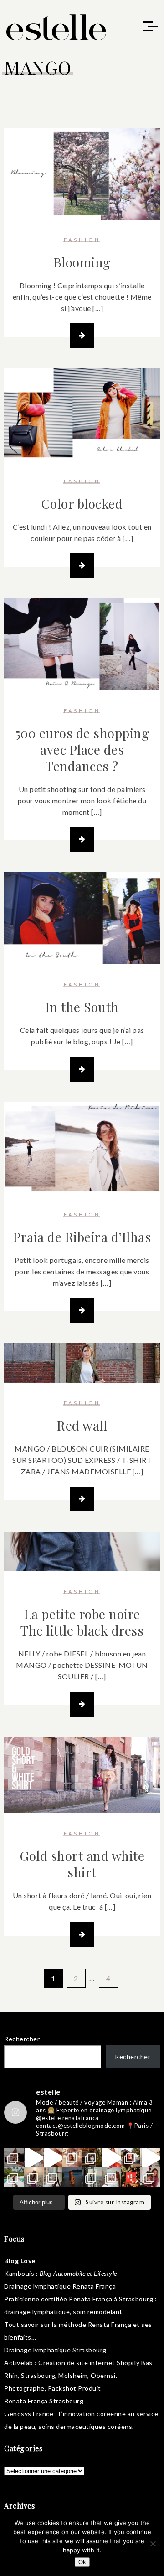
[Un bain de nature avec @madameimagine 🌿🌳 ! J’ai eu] (92, 2158)
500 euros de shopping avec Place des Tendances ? (82, 749)
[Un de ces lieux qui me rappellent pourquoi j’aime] (92, 2177)
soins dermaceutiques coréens (85, 2426)
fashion (82, 240)
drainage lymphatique (37, 2312)
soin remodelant (98, 2312)
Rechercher (22, 2039)
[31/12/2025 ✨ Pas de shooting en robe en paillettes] (72, 2177)
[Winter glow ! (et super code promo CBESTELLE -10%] (131, 2158)
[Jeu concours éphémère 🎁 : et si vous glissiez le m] (131, 2177)
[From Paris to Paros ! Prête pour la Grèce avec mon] (33, 2158)
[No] (153, 2544)
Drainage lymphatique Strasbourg (55, 2350)
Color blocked (82, 503)
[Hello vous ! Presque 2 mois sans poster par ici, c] (72, 2158)
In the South (82, 1007)
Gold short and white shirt (82, 1864)
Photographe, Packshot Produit (53, 2388)
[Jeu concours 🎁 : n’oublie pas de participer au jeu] (150, 2158)
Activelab (19, 2363)
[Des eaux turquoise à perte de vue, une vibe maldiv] (14, 2177)
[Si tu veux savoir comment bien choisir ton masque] (14, 2158)
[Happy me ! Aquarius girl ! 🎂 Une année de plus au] (111, 2158)
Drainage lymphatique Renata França (60, 2286)
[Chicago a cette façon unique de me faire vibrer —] (53, 2177)
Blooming (82, 262)
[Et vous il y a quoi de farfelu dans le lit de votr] (53, 2158)
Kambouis (19, 2273)
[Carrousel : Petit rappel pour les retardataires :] (150, 2177)
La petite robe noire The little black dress (82, 1622)
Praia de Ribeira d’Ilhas (82, 1237)
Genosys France (29, 2414)
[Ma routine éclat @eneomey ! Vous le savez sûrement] (111, 2177)
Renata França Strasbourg (44, 2401)
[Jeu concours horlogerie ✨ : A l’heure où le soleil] (33, 2177)
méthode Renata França (95, 2324)
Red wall (82, 1425)
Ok (82, 2562)
